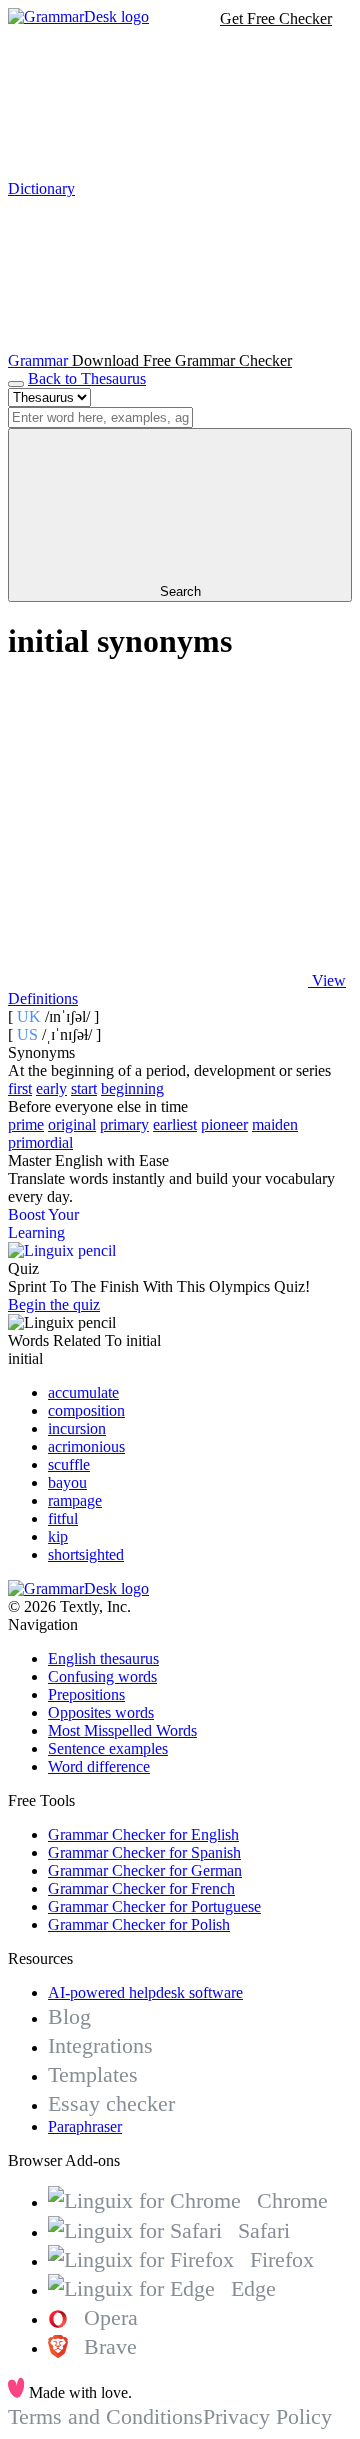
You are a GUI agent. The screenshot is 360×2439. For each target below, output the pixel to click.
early (51, 1088)
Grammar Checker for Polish (139, 1924)
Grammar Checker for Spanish (144, 1852)
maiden (275, 1124)
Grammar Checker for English (143, 1834)
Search (180, 591)
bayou (67, 1482)
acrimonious (86, 1446)
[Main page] (78, 16)
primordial (40, 1142)
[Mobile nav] (16, 384)
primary (124, 1124)
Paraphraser (85, 2126)
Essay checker (111, 2103)
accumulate (83, 1392)
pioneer (224, 1124)
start (84, 1088)
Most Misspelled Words (122, 1730)
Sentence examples (108, 1748)
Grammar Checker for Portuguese (154, 1906)
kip (58, 1536)
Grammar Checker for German (145, 1870)
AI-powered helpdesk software (145, 1992)
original (72, 1124)
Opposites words (101, 1712)
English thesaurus (103, 1658)
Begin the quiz (54, 1304)
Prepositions (86, 1694)
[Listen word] (158, 826)
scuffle (69, 1464)
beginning (132, 1088)
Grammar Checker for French (141, 1888)
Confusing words (102, 1676)
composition (86, 1410)
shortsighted (86, 1554)
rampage (75, 1500)
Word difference (99, 1766)
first (20, 1088)
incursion (77, 1428)
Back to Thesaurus (87, 378)
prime (26, 1124)
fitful (63, 1518)
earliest (175, 1124)
